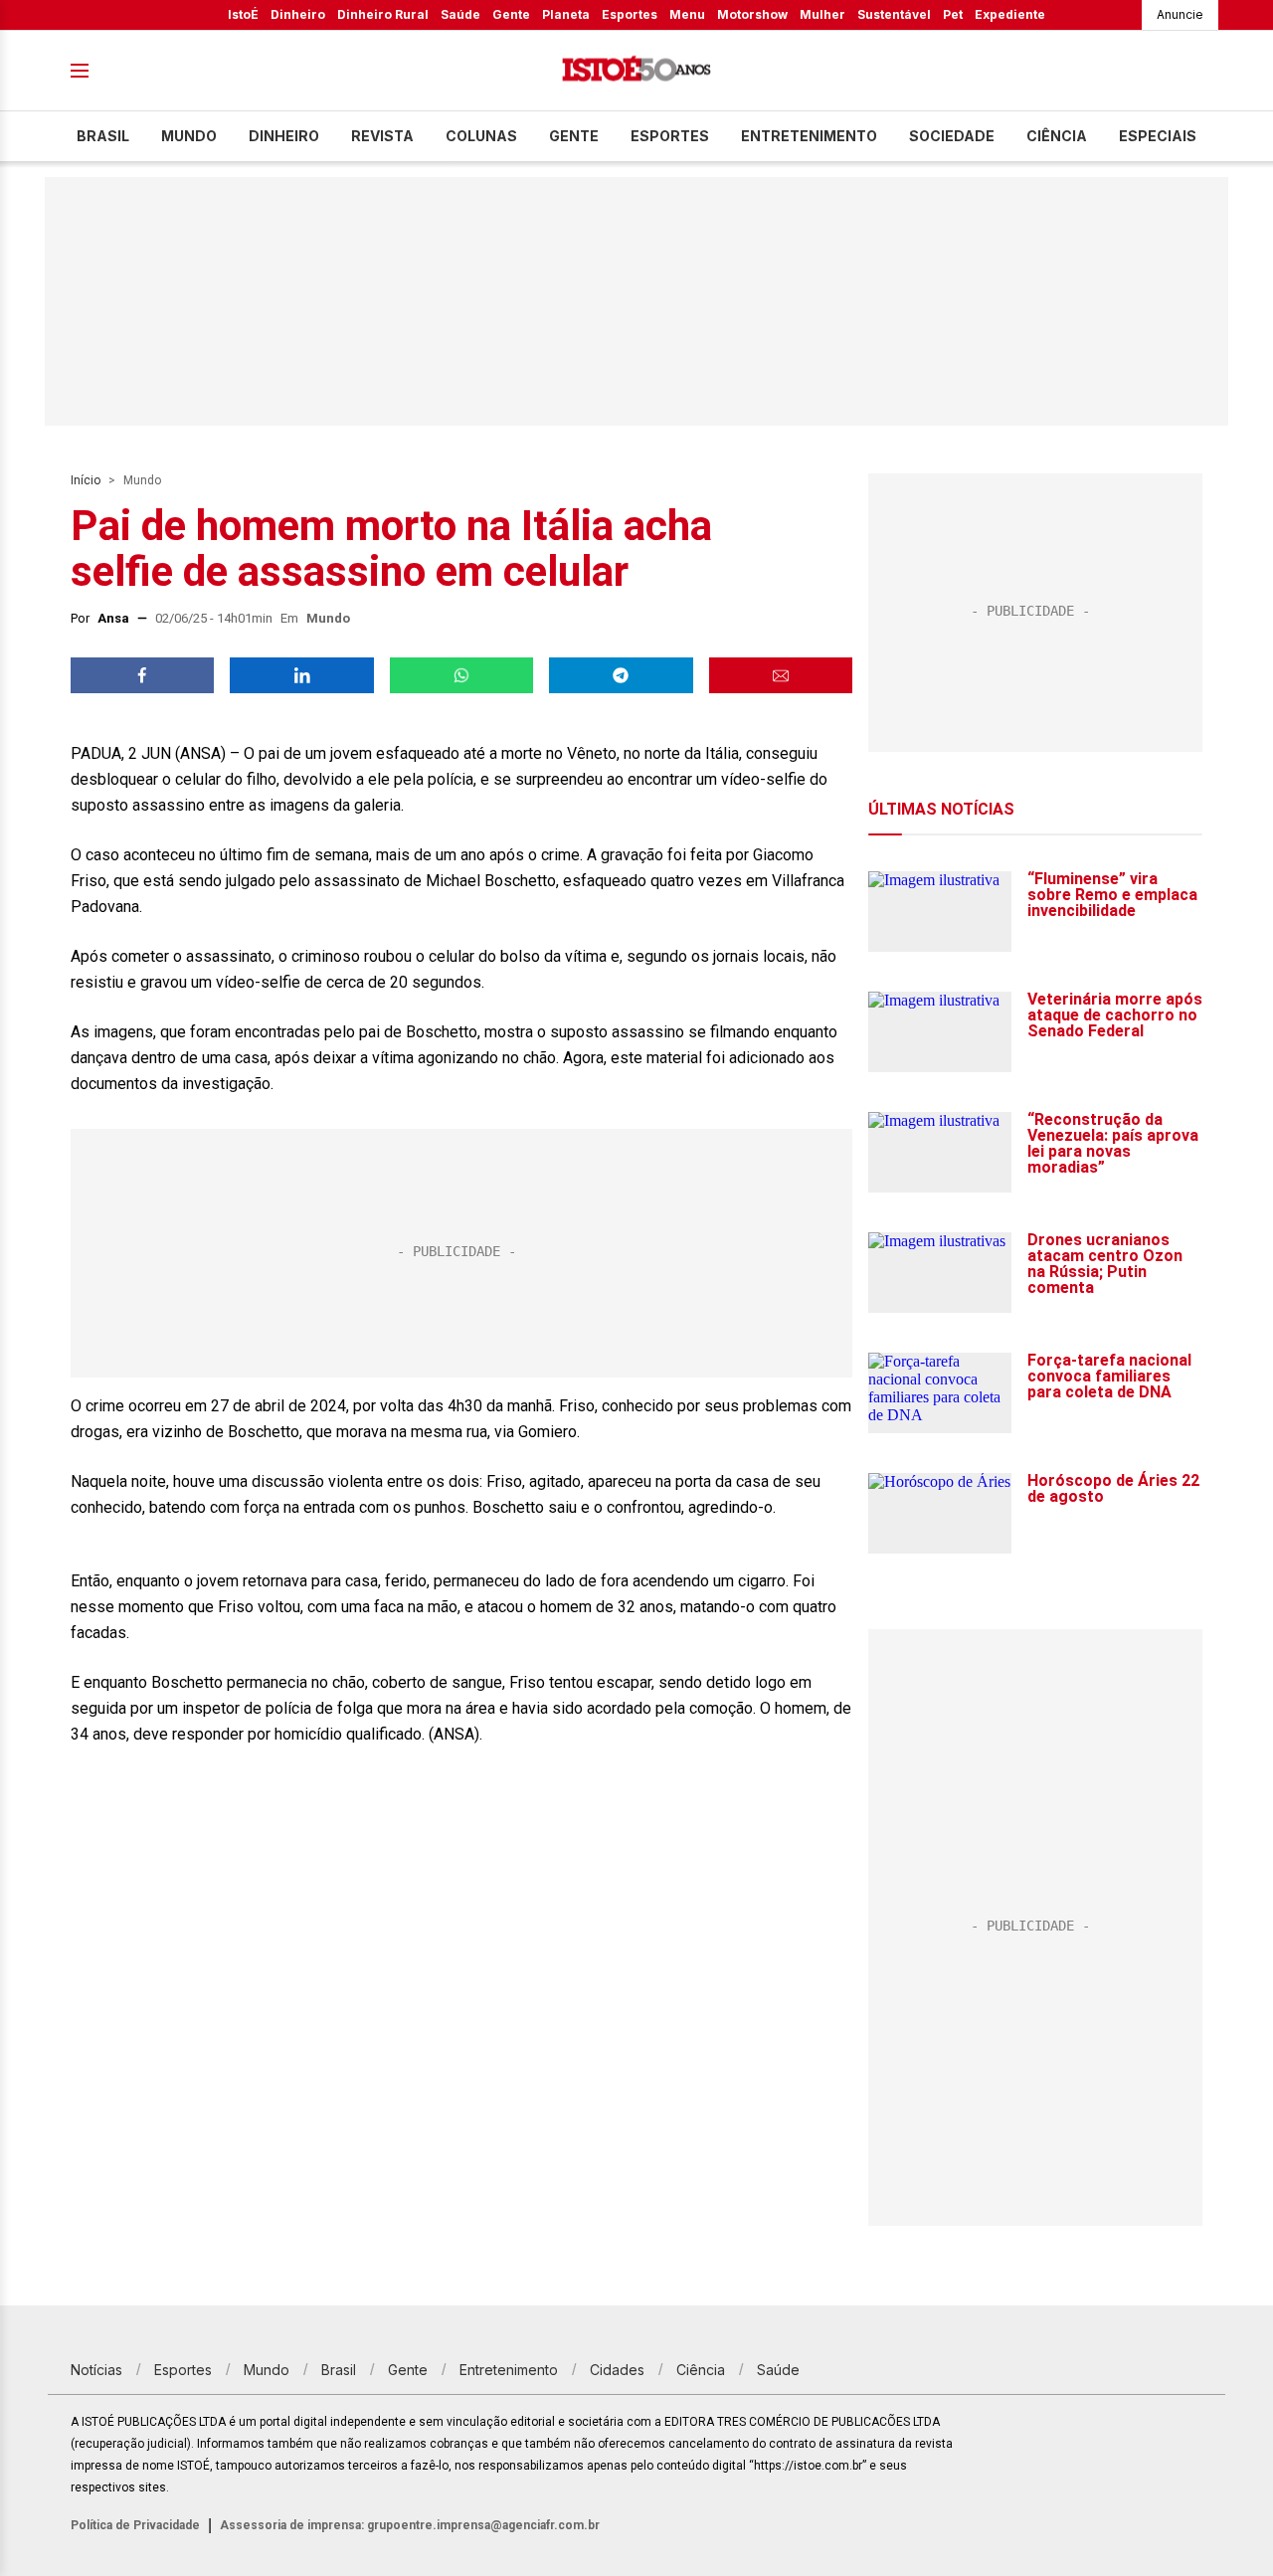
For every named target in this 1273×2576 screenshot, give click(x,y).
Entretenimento (809, 136)
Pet (953, 14)
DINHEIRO (284, 136)
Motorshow (752, 14)
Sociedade (952, 136)
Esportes (630, 14)
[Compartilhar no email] (781, 675)
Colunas (481, 136)
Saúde (460, 14)
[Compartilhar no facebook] (142, 675)
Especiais (1158, 136)
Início (86, 480)
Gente (511, 14)
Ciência (1057, 136)
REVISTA (382, 136)
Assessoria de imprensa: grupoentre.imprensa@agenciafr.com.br (410, 2525)
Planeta (566, 14)
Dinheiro (298, 14)
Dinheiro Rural (383, 14)
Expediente (1010, 14)
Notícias (96, 2370)
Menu (687, 14)
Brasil (103, 136)
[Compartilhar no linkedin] (301, 675)
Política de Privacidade (135, 2525)
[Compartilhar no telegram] (621, 675)
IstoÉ (243, 14)
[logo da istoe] (636, 71)
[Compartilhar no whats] (461, 675)
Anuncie (1180, 14)
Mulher (822, 14)
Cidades (617, 2370)
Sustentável (894, 14)
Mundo (189, 136)
